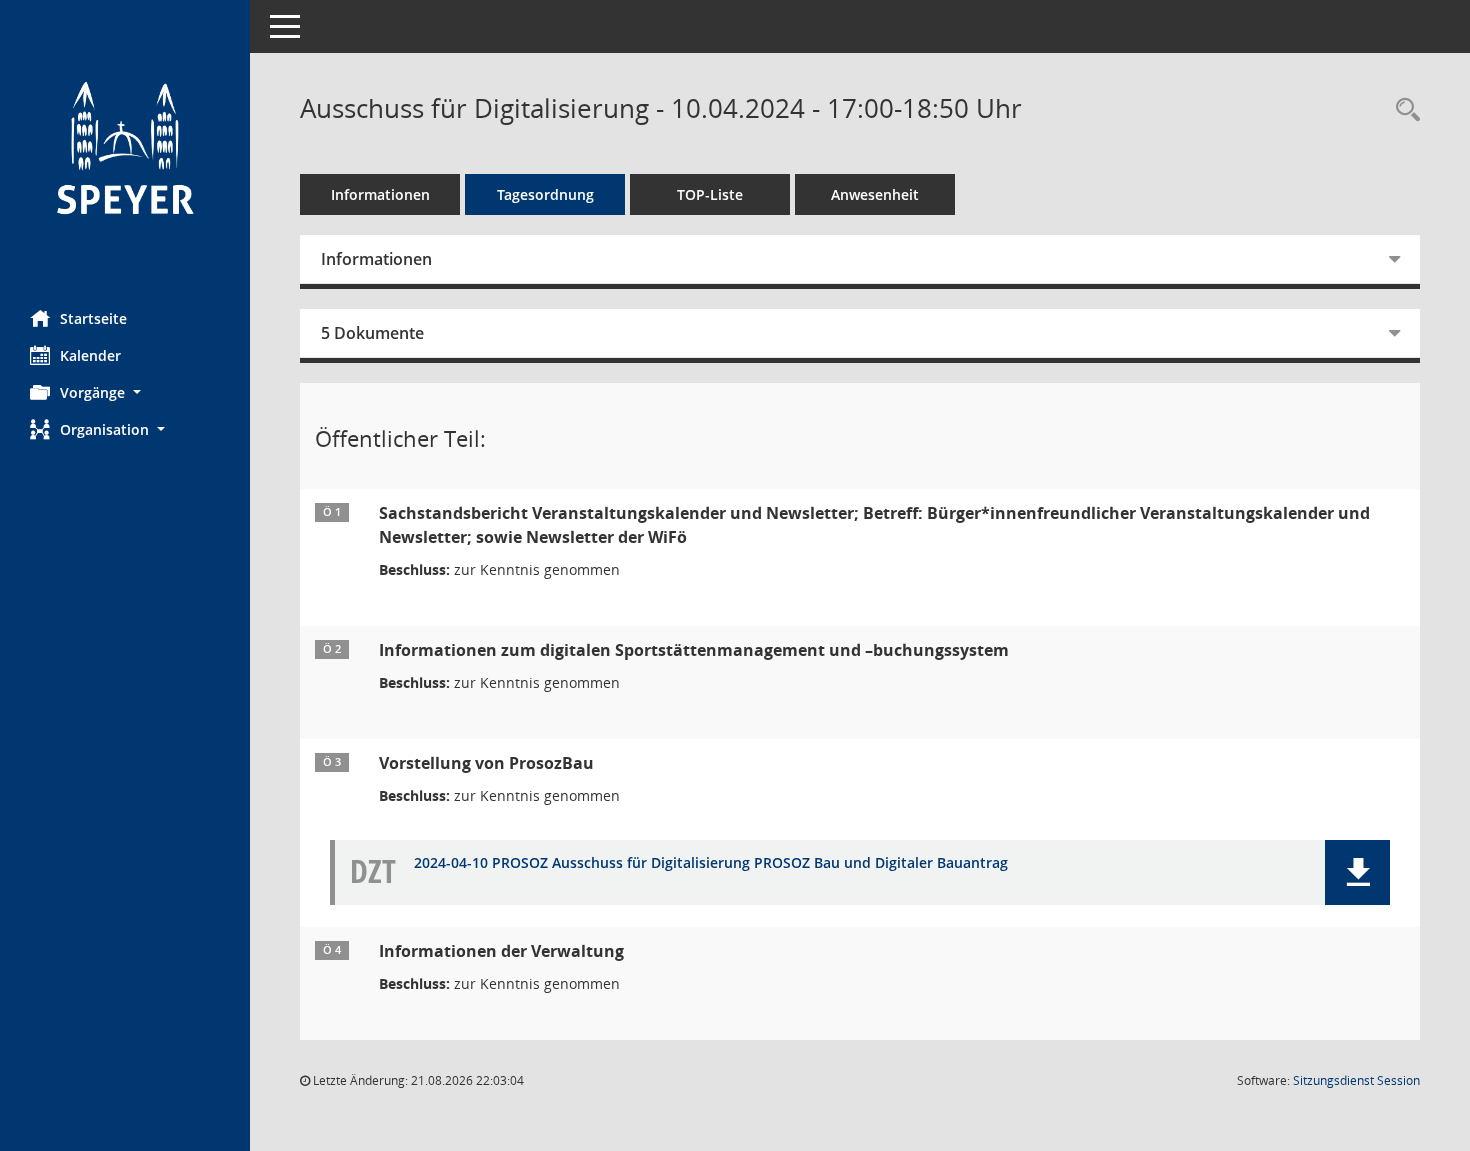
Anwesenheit (875, 194)
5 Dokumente (372, 333)
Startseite (93, 318)
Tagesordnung (545, 194)
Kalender (90, 355)
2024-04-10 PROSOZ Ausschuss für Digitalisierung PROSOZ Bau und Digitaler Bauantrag (711, 863)
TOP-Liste (710, 194)
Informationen (380, 194)
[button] (125, 392)
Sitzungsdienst (1356, 1080)
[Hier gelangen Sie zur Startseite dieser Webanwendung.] (125, 147)
